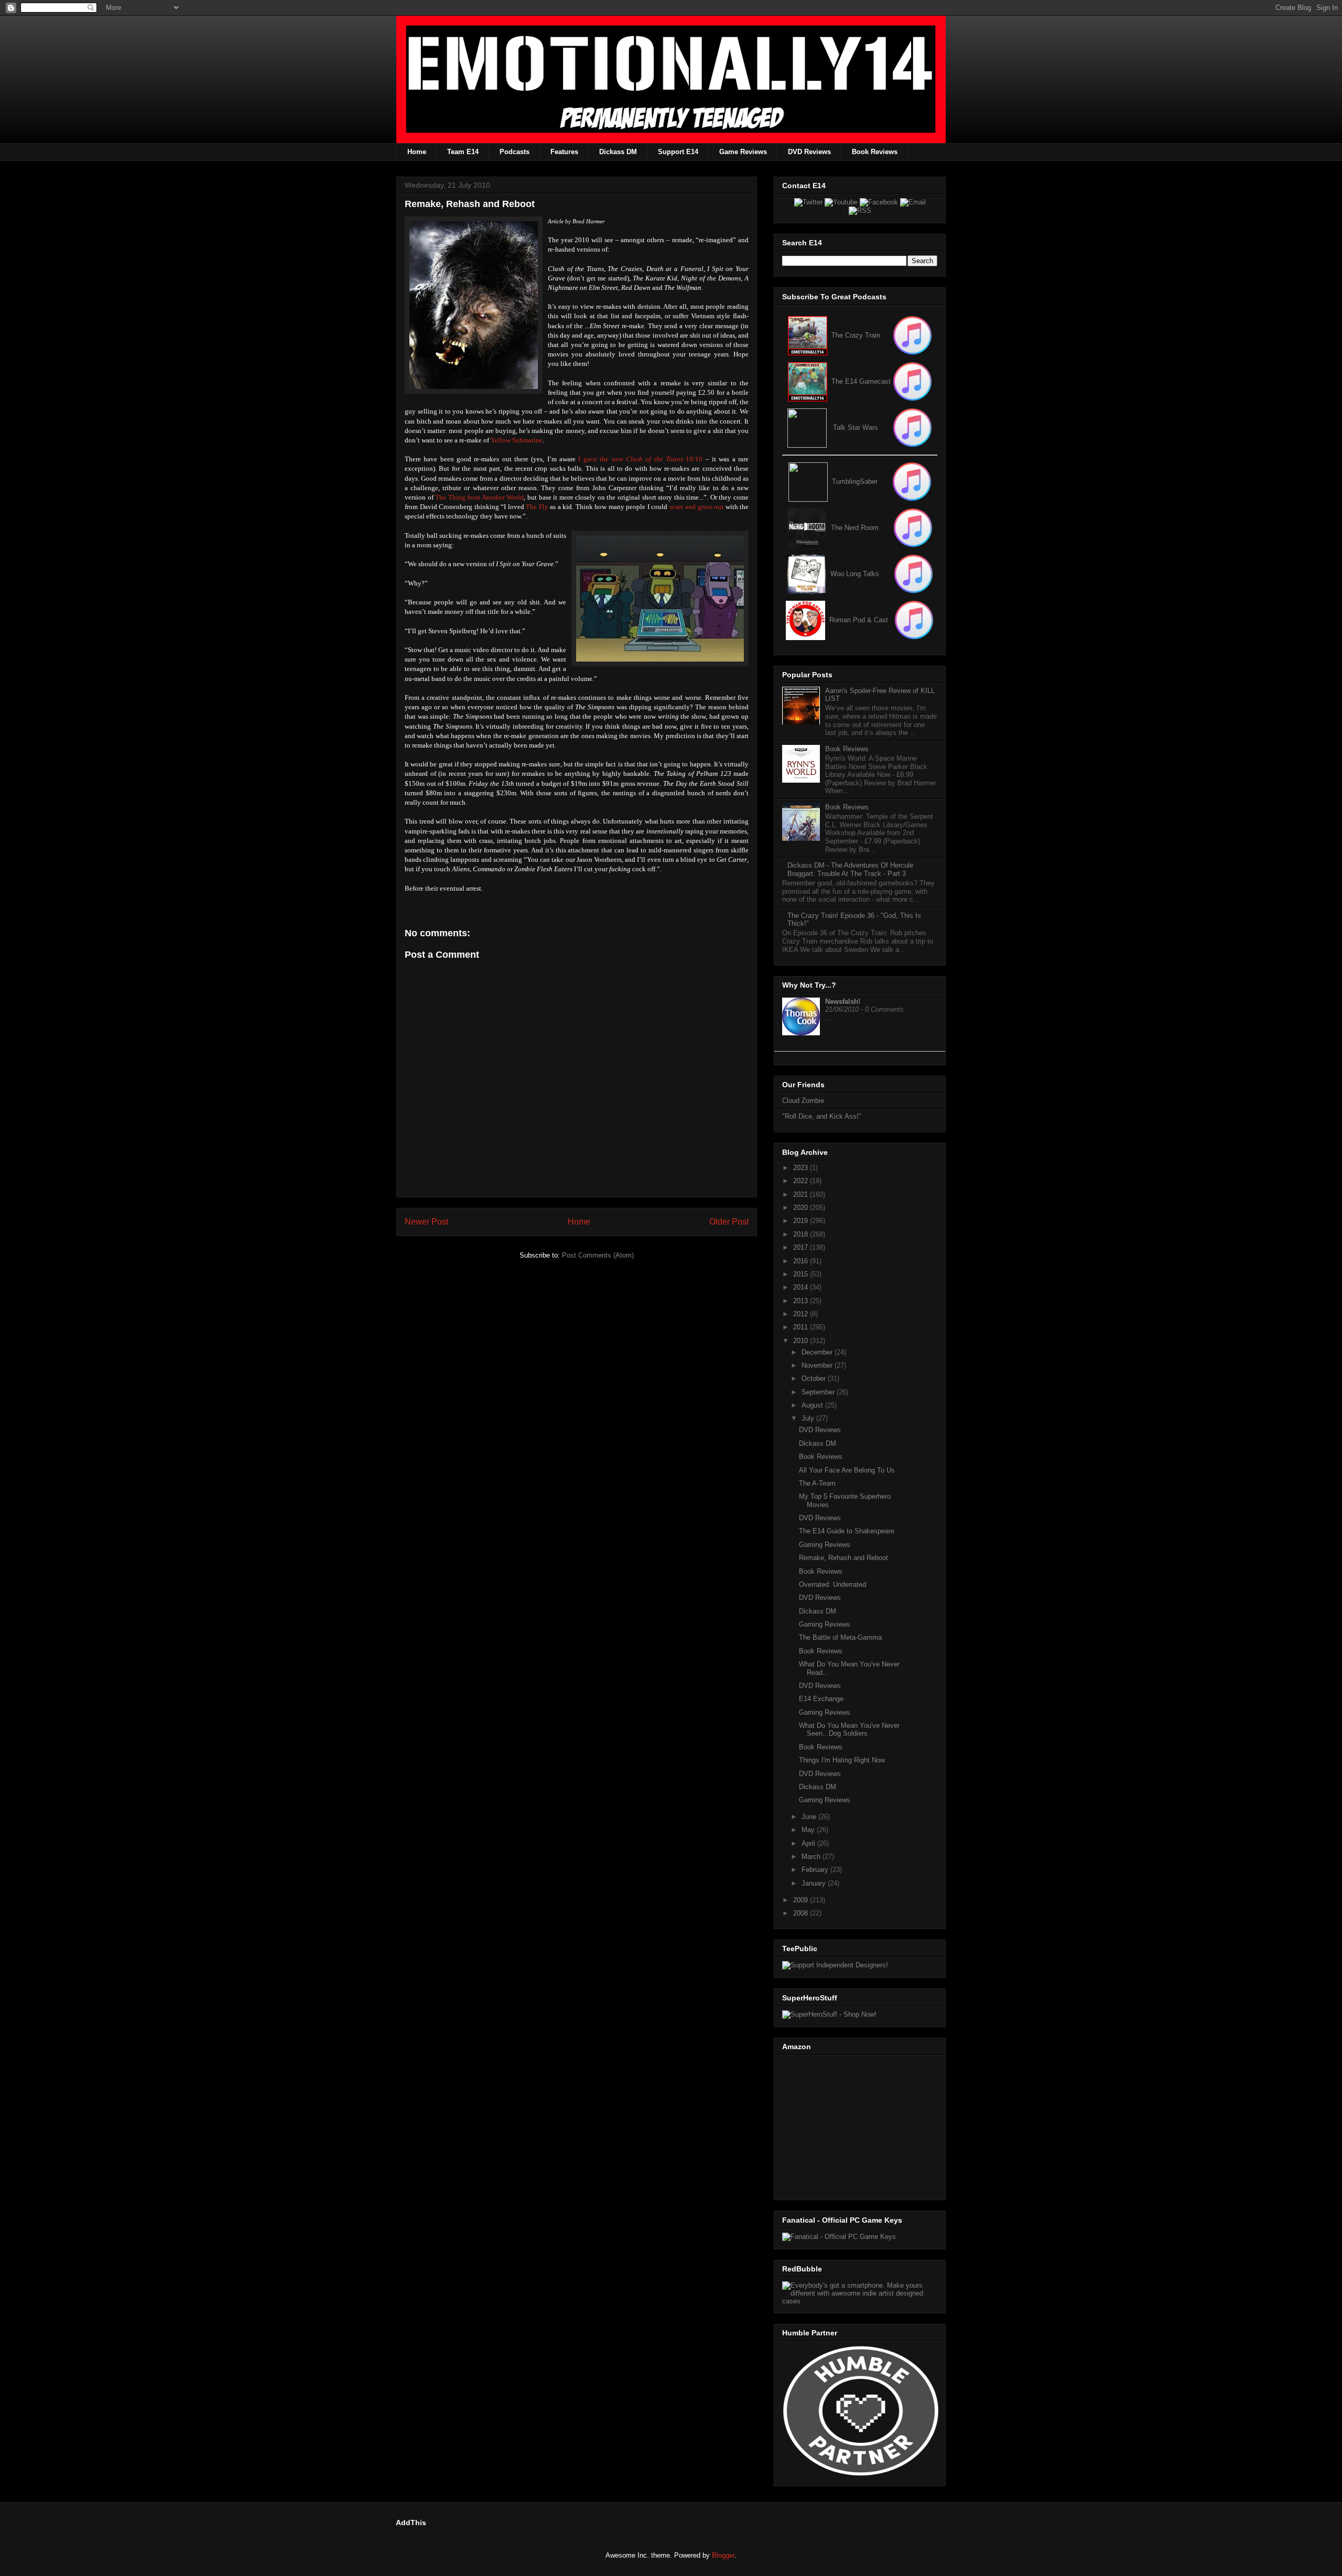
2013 (802, 1301)
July (809, 1418)
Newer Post (426, 1222)
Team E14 (463, 152)
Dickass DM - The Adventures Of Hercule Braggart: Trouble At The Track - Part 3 (850, 869)
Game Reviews (743, 152)
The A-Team (817, 1483)
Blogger (723, 2555)
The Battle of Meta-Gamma (840, 1637)
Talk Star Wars (856, 427)
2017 (802, 1247)
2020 (802, 1208)
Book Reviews (875, 152)
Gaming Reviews (825, 1545)
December (818, 1352)
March (812, 1857)
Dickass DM (618, 152)
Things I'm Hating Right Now (842, 1760)
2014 (802, 1287)
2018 (802, 1234)
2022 (802, 1181)
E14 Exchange (821, 1699)
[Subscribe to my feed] (808, 381)
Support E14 (678, 152)
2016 (802, 1261)
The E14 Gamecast (861, 381)
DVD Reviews (809, 152)
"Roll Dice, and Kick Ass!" (822, 1116)
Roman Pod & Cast (859, 620)
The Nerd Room (855, 528)
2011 (802, 1327)
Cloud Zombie (803, 1101)
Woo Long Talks (855, 574)
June (810, 1817)
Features (564, 152)
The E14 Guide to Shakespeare (847, 1531)
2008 (802, 1913)
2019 (802, 1221)
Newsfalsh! (843, 1002)
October (815, 1378)
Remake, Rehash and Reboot (843, 1558)
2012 (802, 1314)
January (815, 1883)
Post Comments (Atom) (598, 1255)
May (809, 1830)
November (818, 1365)
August (813, 1405)
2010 (802, 1341)
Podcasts (515, 152)
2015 (802, 1274)
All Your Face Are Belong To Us (847, 1470)
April (809, 1843)
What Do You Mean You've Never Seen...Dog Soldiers (849, 1730)
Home (417, 152)
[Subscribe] (912, 381)
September (819, 1392)
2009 (802, 1900)
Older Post (729, 1222)
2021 (802, 1194)
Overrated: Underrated (832, 1584)
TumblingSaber (855, 481)
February (816, 1870)
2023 (802, 1168)
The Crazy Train (856, 335)
